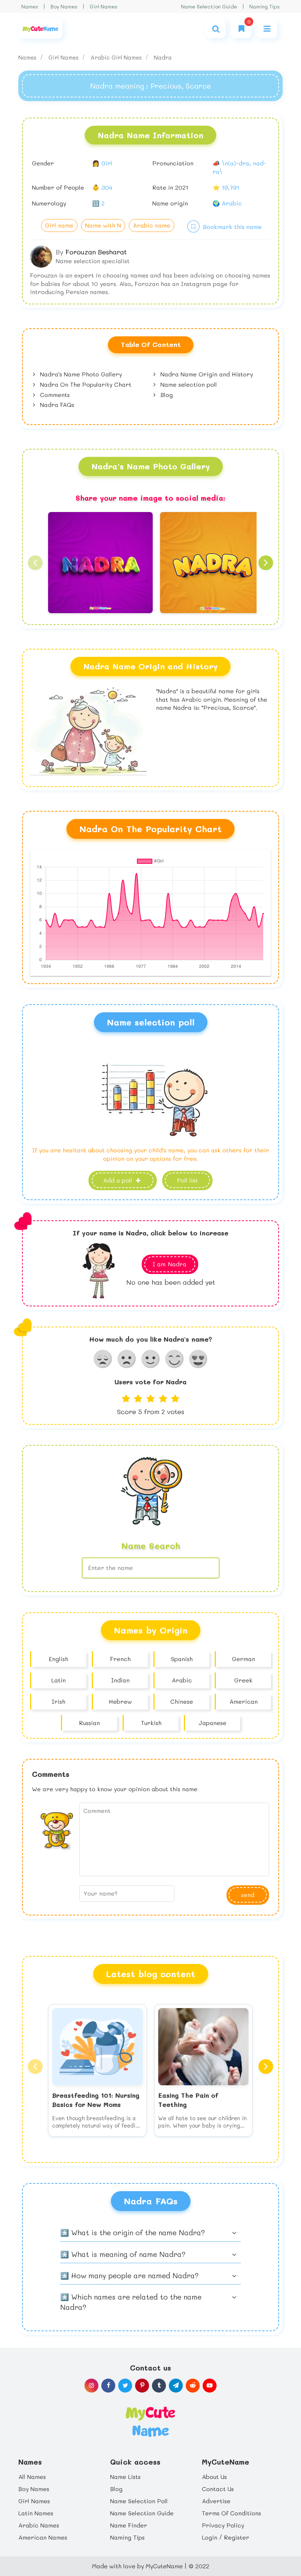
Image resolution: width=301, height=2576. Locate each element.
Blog (166, 395)
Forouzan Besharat (96, 252)
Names (30, 6)
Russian (89, 1723)
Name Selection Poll (139, 2501)
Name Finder (129, 2525)
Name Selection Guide (209, 6)
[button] (35, 563)
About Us (214, 2477)
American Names (43, 2537)
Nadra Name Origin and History (206, 374)
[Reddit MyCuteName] (193, 2386)
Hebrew (120, 1701)
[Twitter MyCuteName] (125, 2386)
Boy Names (64, 6)
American (244, 1701)
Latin (59, 1680)
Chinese (182, 1701)
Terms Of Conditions (231, 2513)
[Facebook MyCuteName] (108, 2386)
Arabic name (152, 225)
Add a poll (119, 1180)
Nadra (163, 57)
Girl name (59, 225)
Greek (243, 1680)
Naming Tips (264, 6)
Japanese (213, 1723)
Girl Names (104, 6)
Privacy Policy (223, 2525)
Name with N (103, 225)
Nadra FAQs (56, 405)
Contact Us (218, 2489)
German (244, 1659)
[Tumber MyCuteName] (159, 2386)
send (248, 1895)
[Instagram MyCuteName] (91, 2386)
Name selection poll (188, 384)
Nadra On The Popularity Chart (85, 384)
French (120, 1659)
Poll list (187, 1180)
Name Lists (125, 2477)
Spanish (182, 1659)
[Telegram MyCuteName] (176, 2386)
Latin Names (36, 2513)
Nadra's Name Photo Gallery (80, 374)
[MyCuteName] (40, 28)
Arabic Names (39, 2525)
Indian (120, 1680)
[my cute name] (150, 2421)
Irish (59, 1701)
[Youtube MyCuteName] (210, 2386)
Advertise (216, 2501)
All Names (32, 2477)
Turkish (151, 1723)
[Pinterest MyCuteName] (142, 2386)
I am (170, 1264)
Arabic (182, 1680)
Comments (54, 395)
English (59, 1659)
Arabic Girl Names (117, 57)
